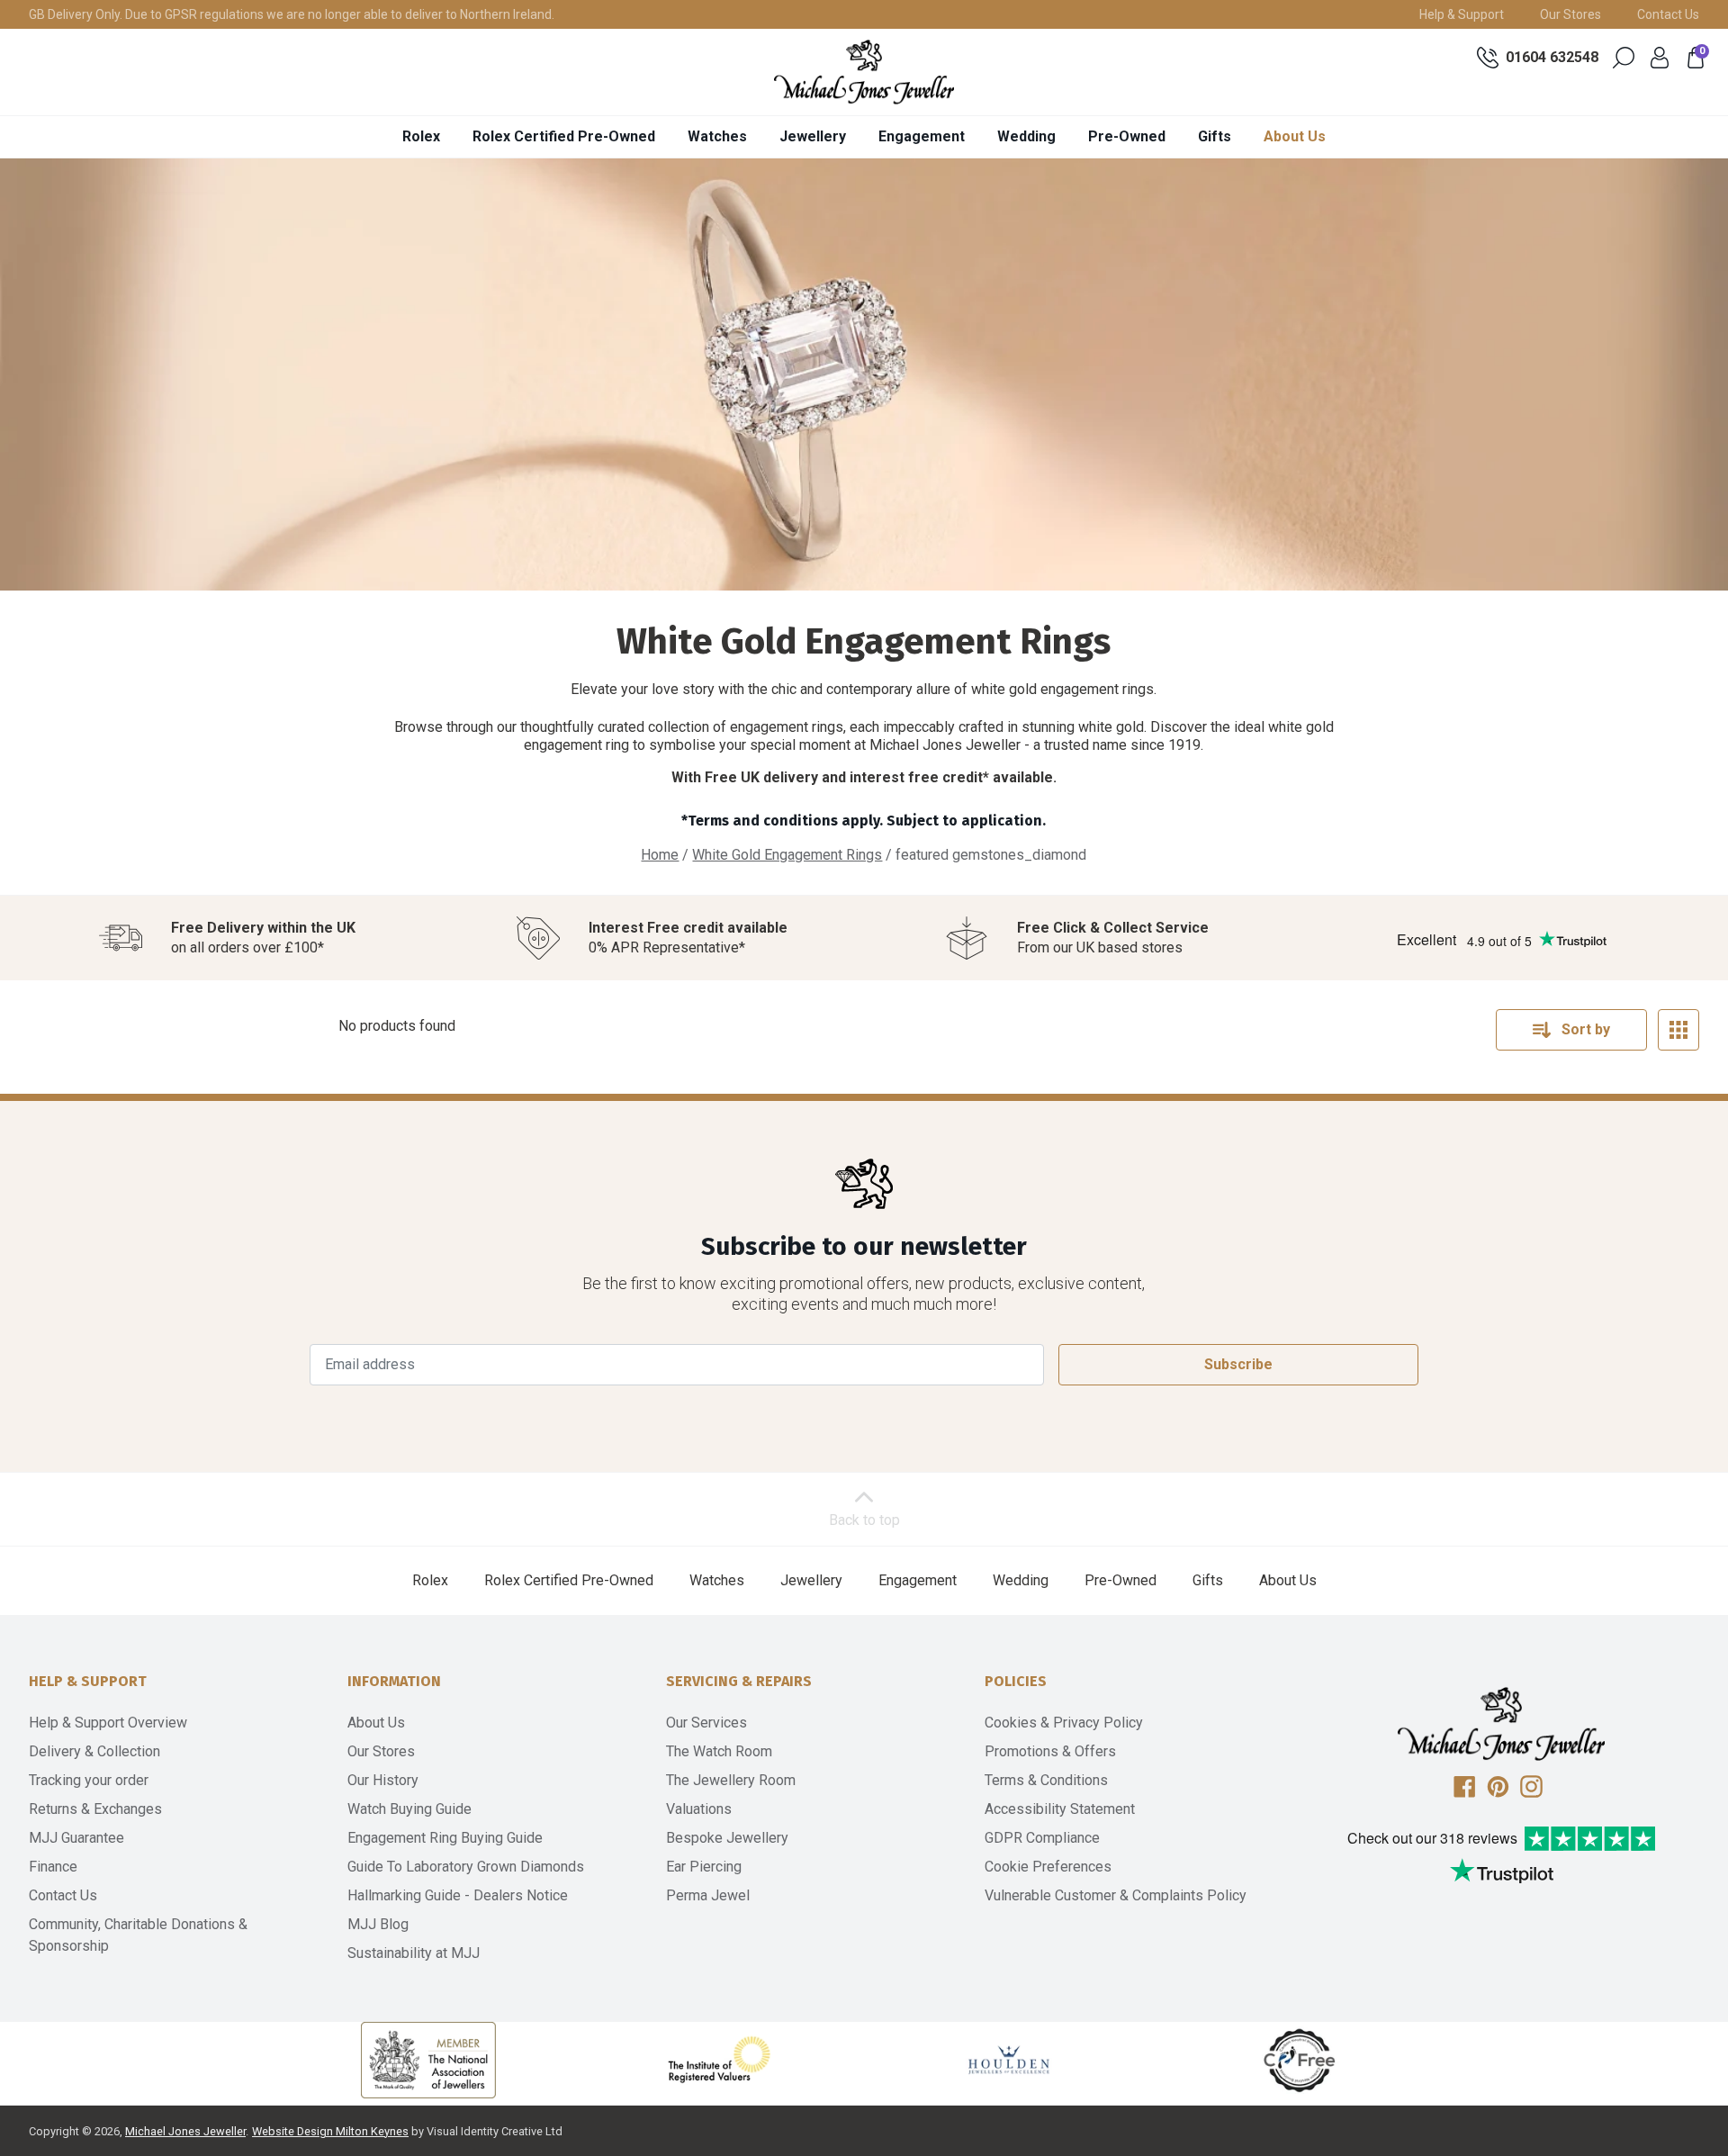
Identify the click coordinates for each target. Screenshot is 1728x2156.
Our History (383, 1780)
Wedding (1026, 136)
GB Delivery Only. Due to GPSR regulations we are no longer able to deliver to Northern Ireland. (292, 14)
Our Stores (1570, 14)
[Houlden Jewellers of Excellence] (1009, 2060)
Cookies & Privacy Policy (1064, 1723)
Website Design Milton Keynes (330, 2131)
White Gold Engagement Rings (787, 855)
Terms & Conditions (1046, 1780)
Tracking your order (89, 1780)
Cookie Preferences (1048, 1867)
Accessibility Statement (1060, 1809)
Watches (717, 136)
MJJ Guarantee (76, 1838)
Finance (53, 1867)
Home (660, 855)
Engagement (922, 136)
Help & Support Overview (108, 1723)
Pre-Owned (1127, 136)
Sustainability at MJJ (414, 1953)
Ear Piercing (704, 1867)
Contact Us (1668, 14)
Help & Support (1462, 14)
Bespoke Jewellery (727, 1838)
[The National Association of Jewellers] (428, 2060)
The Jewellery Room (731, 1780)
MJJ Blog (378, 1924)
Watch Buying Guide (409, 1809)
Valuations (699, 1809)
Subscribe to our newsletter (864, 1246)
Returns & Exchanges (95, 1809)
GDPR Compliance (1042, 1838)
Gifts (1215, 136)
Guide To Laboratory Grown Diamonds (466, 1867)
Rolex (421, 136)
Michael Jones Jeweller (185, 2131)
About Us (1295, 136)
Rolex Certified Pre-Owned (564, 136)
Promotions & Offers (1050, 1751)
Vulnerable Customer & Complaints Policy (1116, 1895)
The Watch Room (719, 1751)
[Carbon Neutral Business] (1300, 2060)
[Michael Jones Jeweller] (864, 72)
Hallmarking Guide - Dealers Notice (458, 1895)
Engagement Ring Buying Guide (445, 1838)
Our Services (706, 1723)
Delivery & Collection (94, 1751)
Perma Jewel (708, 1895)
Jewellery (813, 136)
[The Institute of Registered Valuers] (719, 2060)
